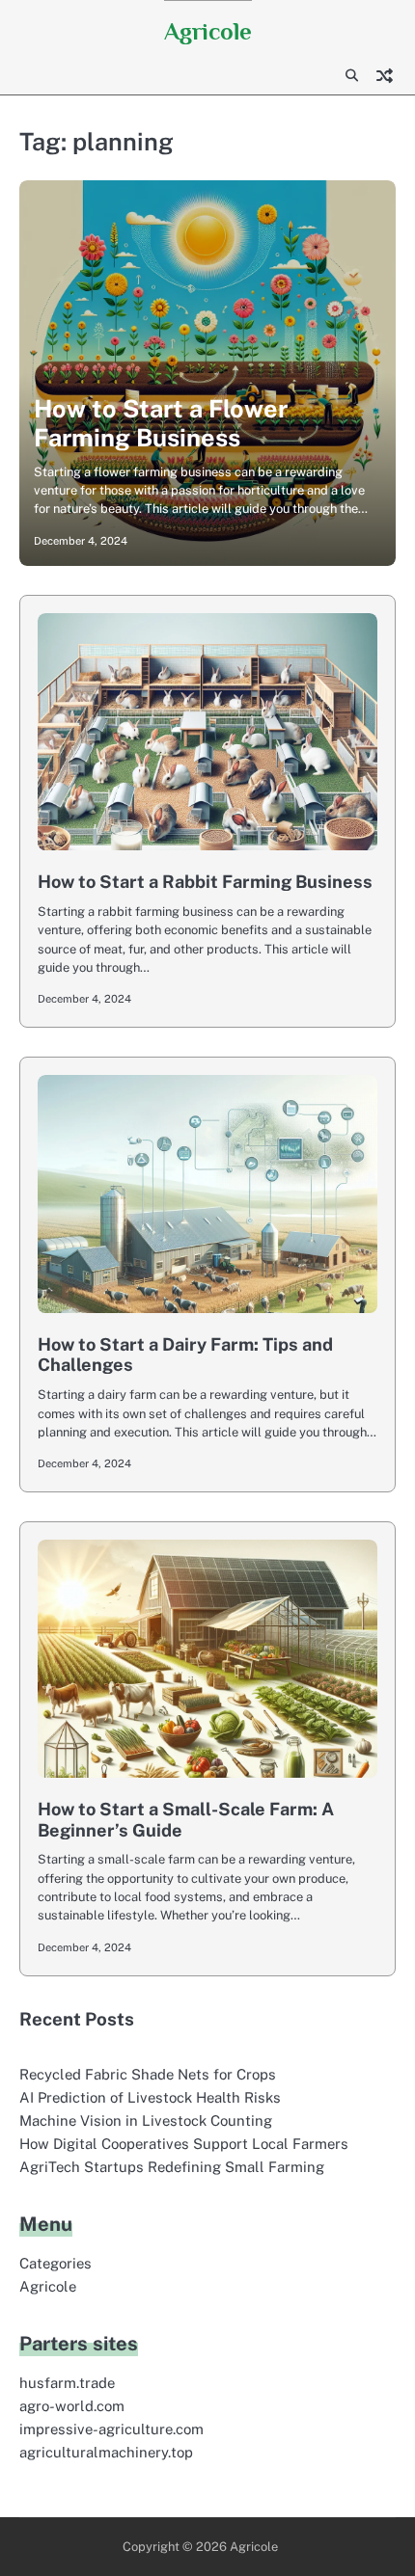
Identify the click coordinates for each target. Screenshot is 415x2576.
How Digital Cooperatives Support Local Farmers (184, 2144)
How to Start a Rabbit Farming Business (205, 882)
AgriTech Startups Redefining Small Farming (172, 2167)
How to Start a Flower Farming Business (161, 423)
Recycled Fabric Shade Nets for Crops (148, 2074)
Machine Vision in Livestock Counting (146, 2120)
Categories (55, 2263)
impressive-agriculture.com (111, 2429)
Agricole (208, 31)
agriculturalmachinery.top (106, 2452)
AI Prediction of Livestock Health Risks (150, 2097)
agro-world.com (72, 2406)
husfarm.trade (67, 2383)
